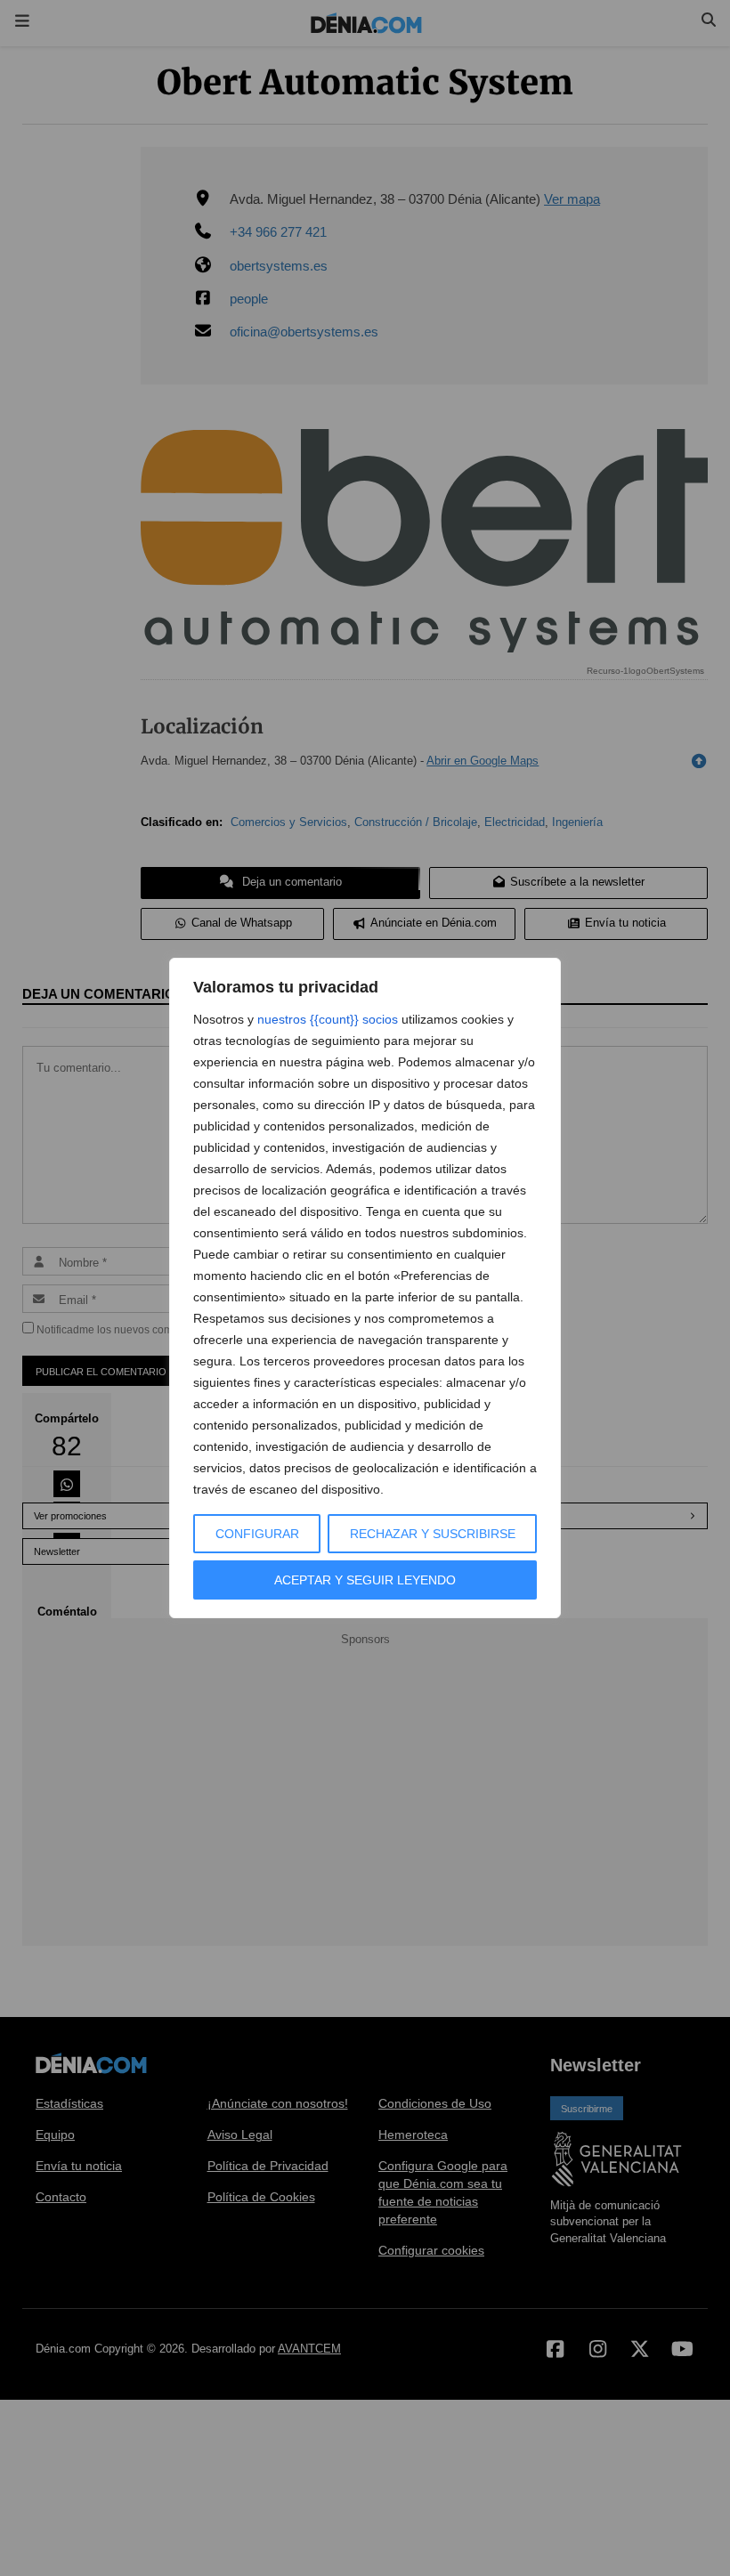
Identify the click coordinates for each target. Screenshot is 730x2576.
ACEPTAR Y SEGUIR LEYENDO (365, 1580)
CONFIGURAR (257, 1534)
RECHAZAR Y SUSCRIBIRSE (433, 1534)
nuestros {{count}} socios (328, 1019)
